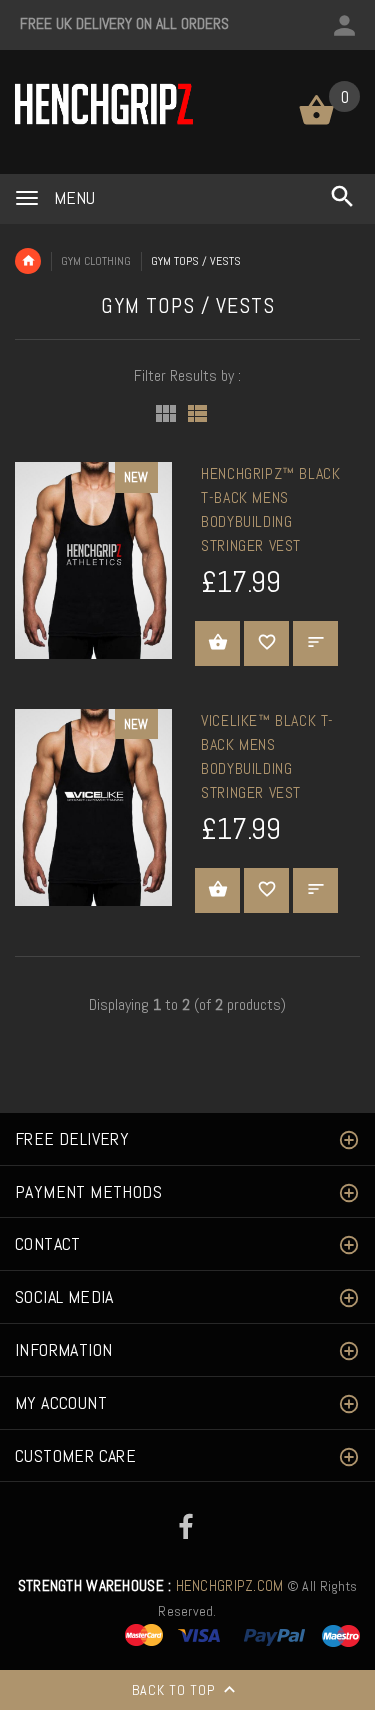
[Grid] (166, 413)
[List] (197, 413)
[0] (316, 123)
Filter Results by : (187, 375)
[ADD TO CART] (217, 643)
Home (28, 261)
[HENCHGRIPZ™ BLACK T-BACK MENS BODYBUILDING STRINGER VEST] (93, 559)
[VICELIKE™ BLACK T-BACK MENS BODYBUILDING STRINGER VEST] (93, 806)
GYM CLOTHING (96, 261)
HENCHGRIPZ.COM (151, 1586)
